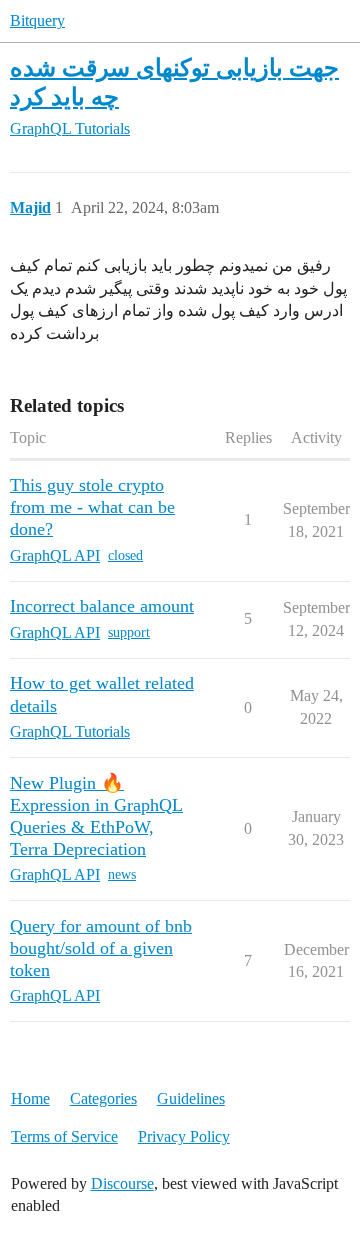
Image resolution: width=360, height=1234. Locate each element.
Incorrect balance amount (102, 606)
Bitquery (37, 20)
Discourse (122, 1183)
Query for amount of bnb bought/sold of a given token (101, 948)
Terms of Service (64, 1136)
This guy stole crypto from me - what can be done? (92, 507)
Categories (103, 1098)
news (122, 874)
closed (125, 555)
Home (30, 1098)
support (129, 632)
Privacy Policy (184, 1136)
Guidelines (191, 1098)
